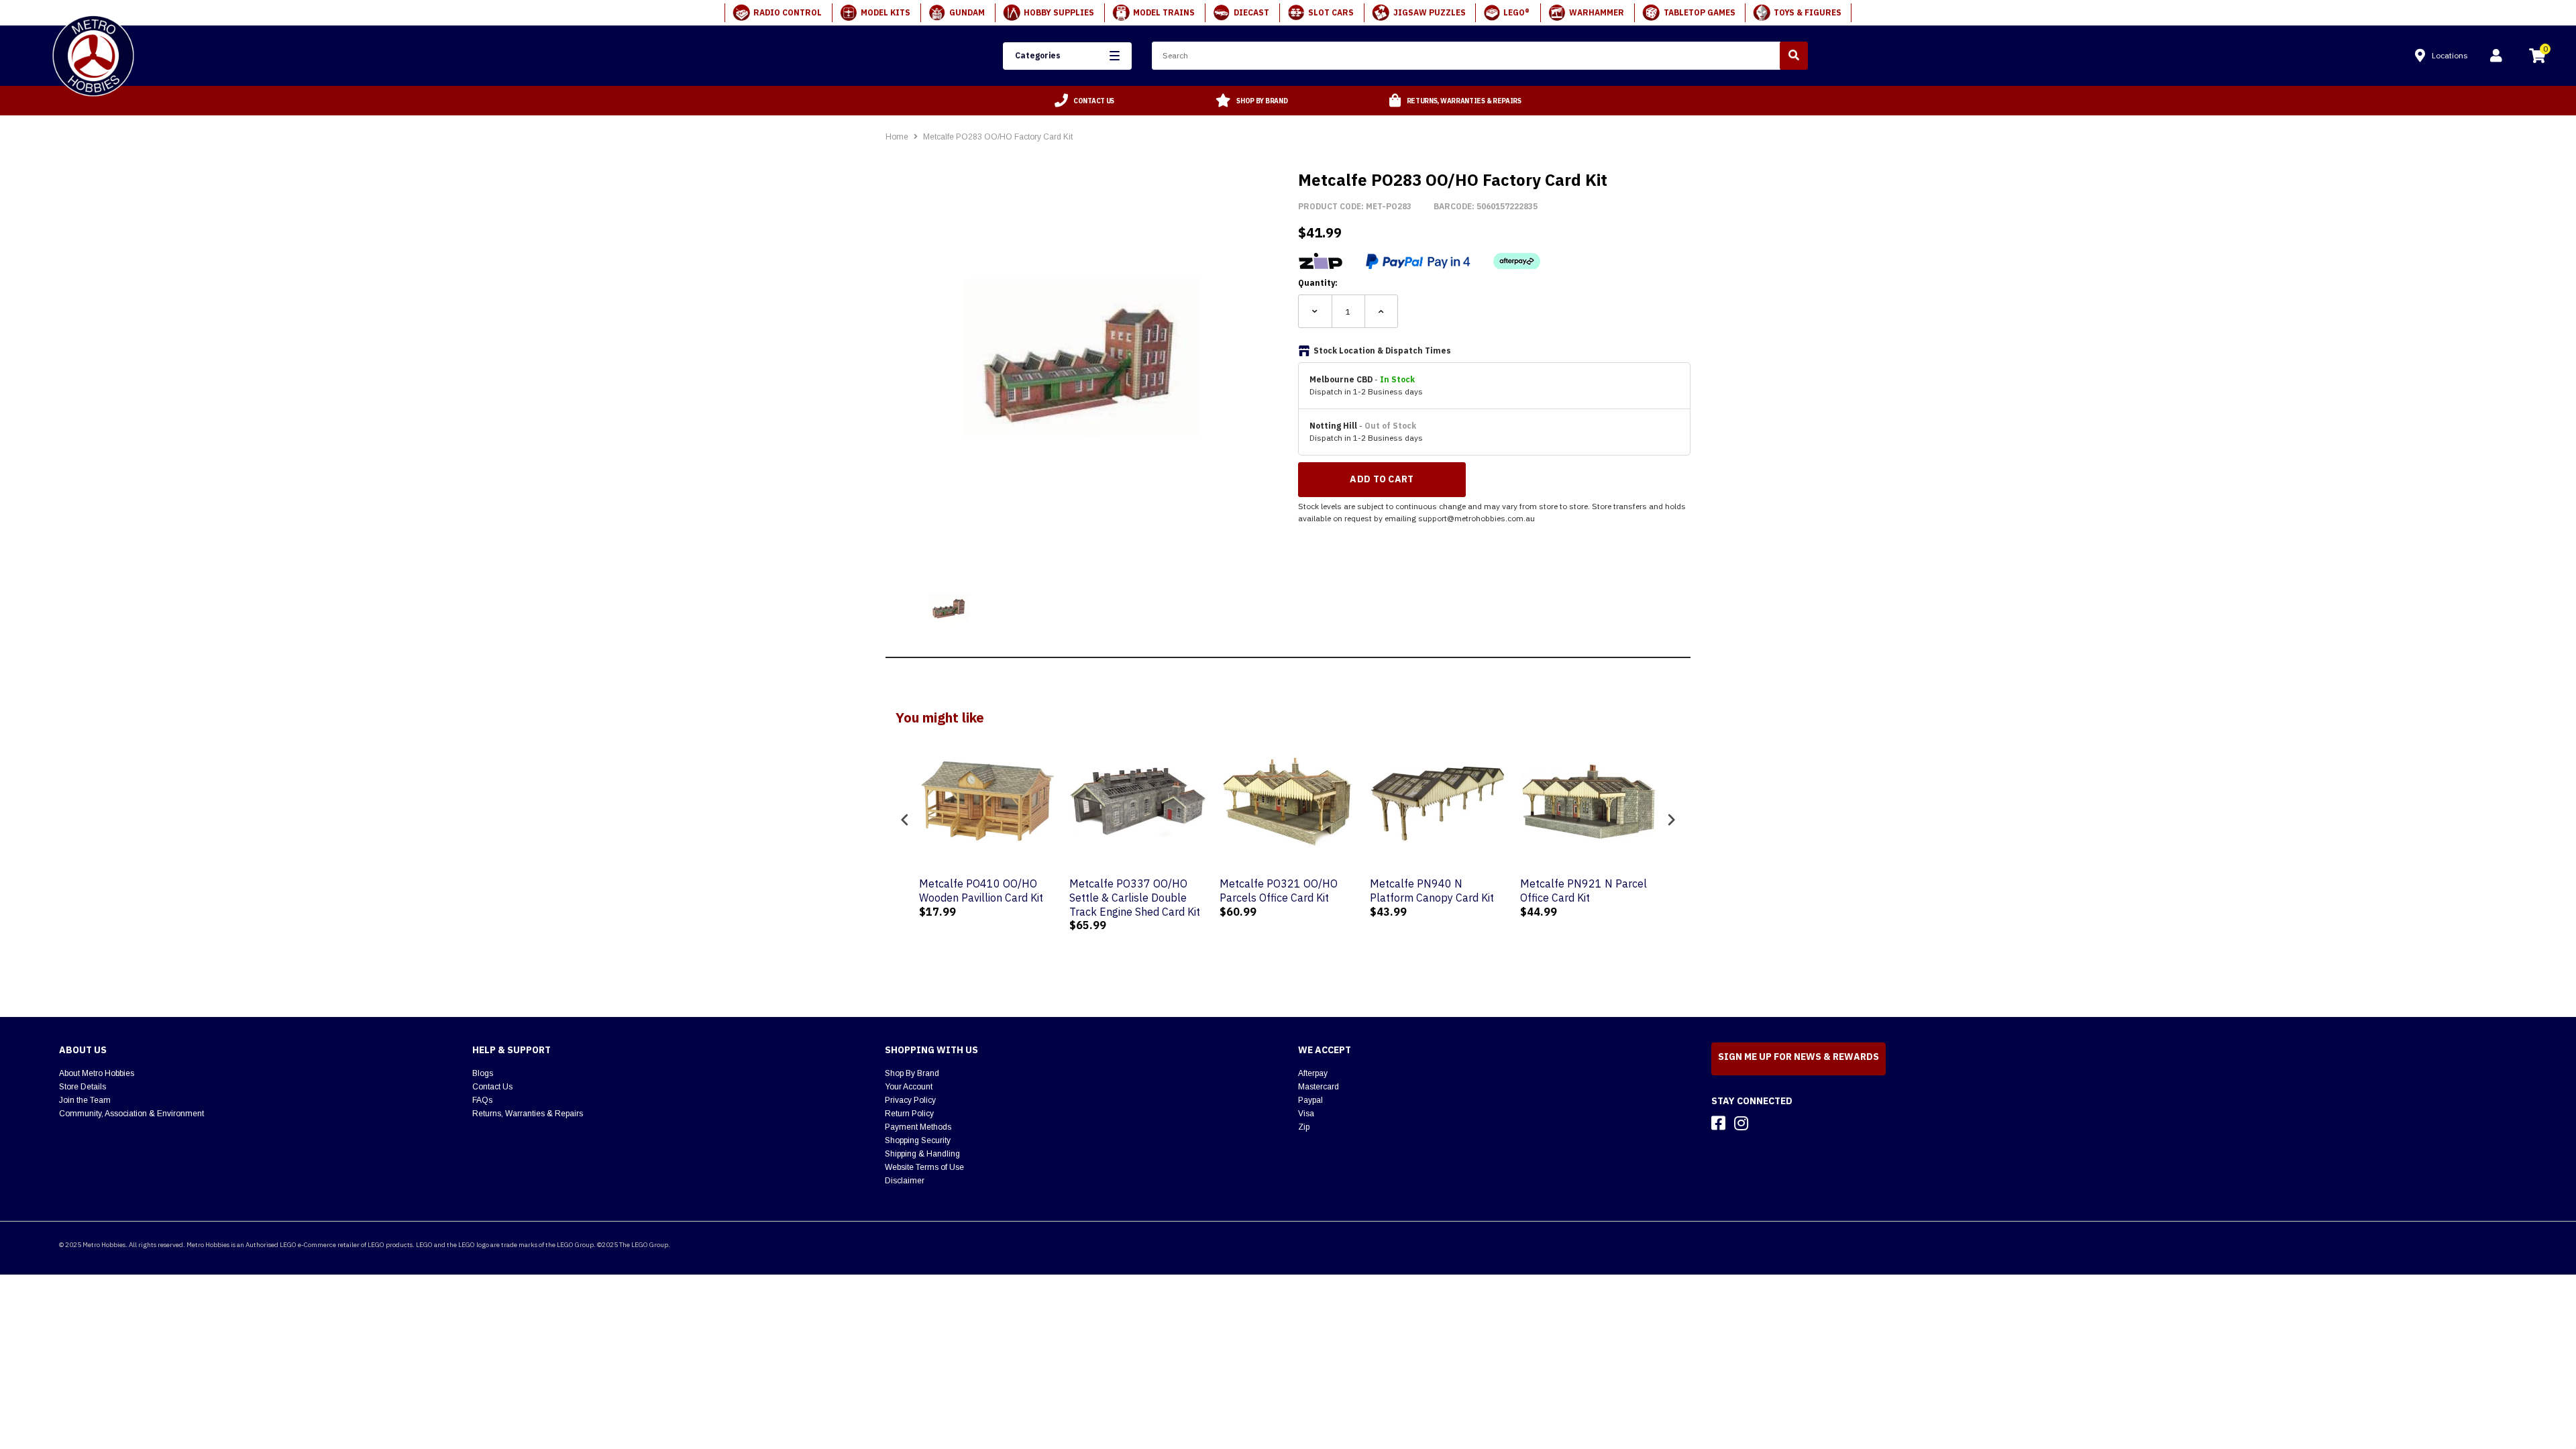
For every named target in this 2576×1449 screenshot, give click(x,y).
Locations (2450, 55)
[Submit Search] (1794, 56)
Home (897, 137)
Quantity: (1318, 283)
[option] (1085, 101)
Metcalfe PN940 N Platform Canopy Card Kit (1432, 891)
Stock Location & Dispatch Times (1382, 351)
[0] (2537, 58)
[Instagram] (1741, 1123)
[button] (1067, 56)
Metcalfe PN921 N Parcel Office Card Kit (1584, 891)
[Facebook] (1718, 1123)
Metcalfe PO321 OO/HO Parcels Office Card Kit (1279, 891)
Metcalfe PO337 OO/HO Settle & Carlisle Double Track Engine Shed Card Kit (1135, 898)
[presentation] (905, 820)
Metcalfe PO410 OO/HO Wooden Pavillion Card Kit (981, 891)
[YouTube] (1765, 1123)
